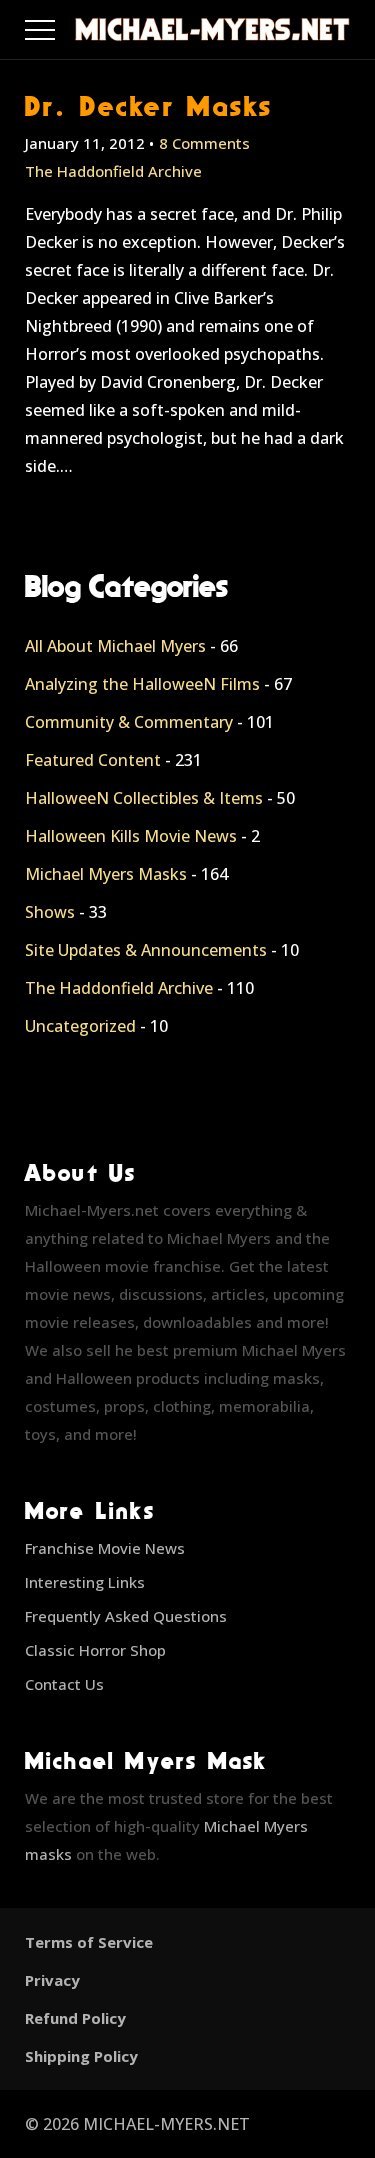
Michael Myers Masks (106, 874)
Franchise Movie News (105, 1548)
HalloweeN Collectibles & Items (144, 798)
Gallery (63, 25)
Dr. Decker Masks (149, 105)
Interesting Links (85, 1582)
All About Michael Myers (115, 646)
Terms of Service (89, 1942)
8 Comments (204, 143)
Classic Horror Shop (95, 1650)
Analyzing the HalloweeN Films (142, 684)
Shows (50, 912)
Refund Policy (75, 2018)
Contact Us (64, 1684)
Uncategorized (80, 1026)
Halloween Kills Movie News (131, 836)
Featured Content (93, 760)
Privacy (52, 1980)
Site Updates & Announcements (146, 950)
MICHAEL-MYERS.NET (166, 2124)
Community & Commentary (129, 722)
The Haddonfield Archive (113, 171)
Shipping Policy (81, 2056)
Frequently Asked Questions (126, 1616)
